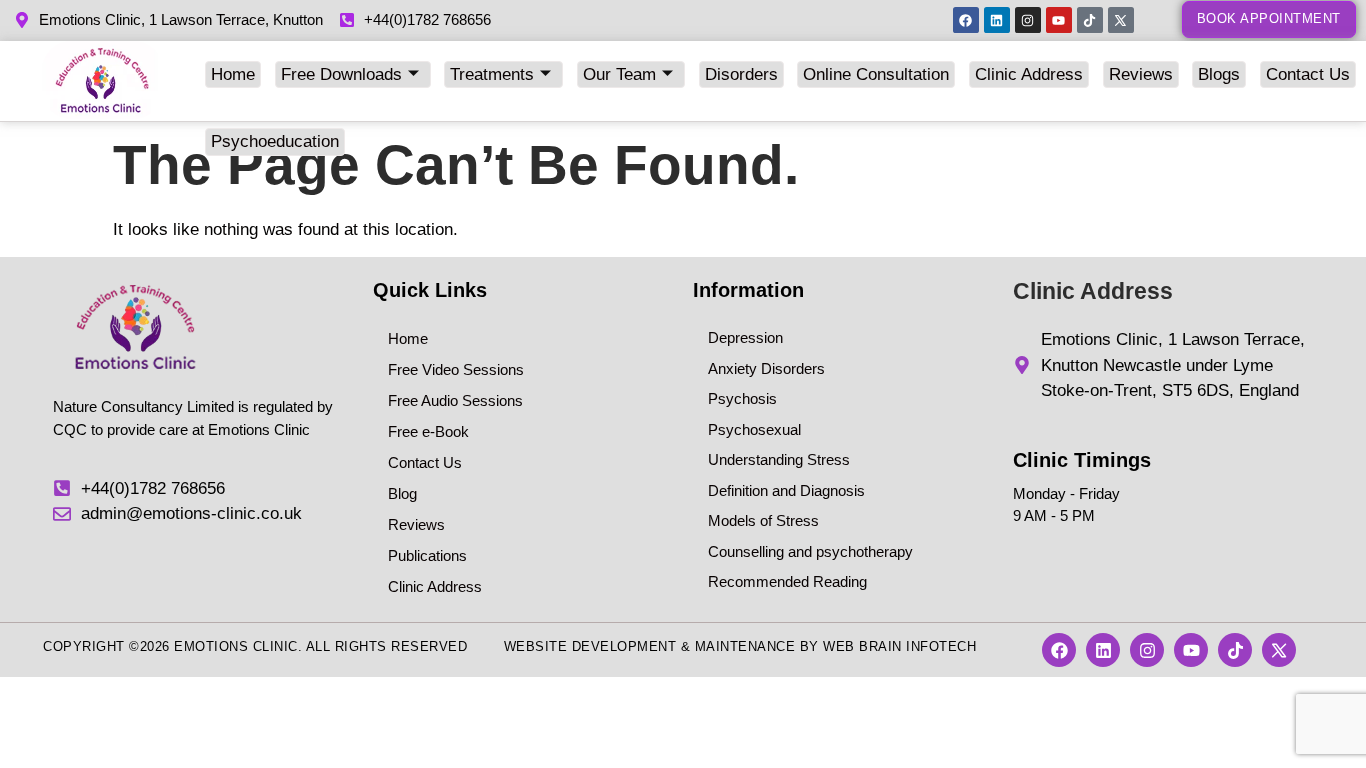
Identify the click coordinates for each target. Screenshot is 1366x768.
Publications (427, 555)
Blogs (1219, 74)
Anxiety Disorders (766, 368)
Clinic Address (1029, 74)
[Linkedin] (997, 20)
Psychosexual (754, 429)
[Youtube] (1059, 20)
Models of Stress (763, 520)
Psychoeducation (275, 141)
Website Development (590, 646)
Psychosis (742, 398)
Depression (745, 337)
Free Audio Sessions (455, 400)
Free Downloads (341, 74)
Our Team (619, 74)
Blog (402, 493)
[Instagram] (1028, 20)
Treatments (492, 74)
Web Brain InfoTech (899, 646)
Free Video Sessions (456, 369)
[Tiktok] (1090, 20)
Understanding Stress (779, 459)
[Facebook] (966, 20)
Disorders (741, 74)
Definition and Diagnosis (786, 490)
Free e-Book (428, 431)
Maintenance (745, 646)
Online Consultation (876, 74)
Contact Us (1308, 74)
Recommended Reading (787, 581)
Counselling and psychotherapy (810, 551)
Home (233, 74)
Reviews (1141, 74)
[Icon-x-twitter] (1121, 20)
